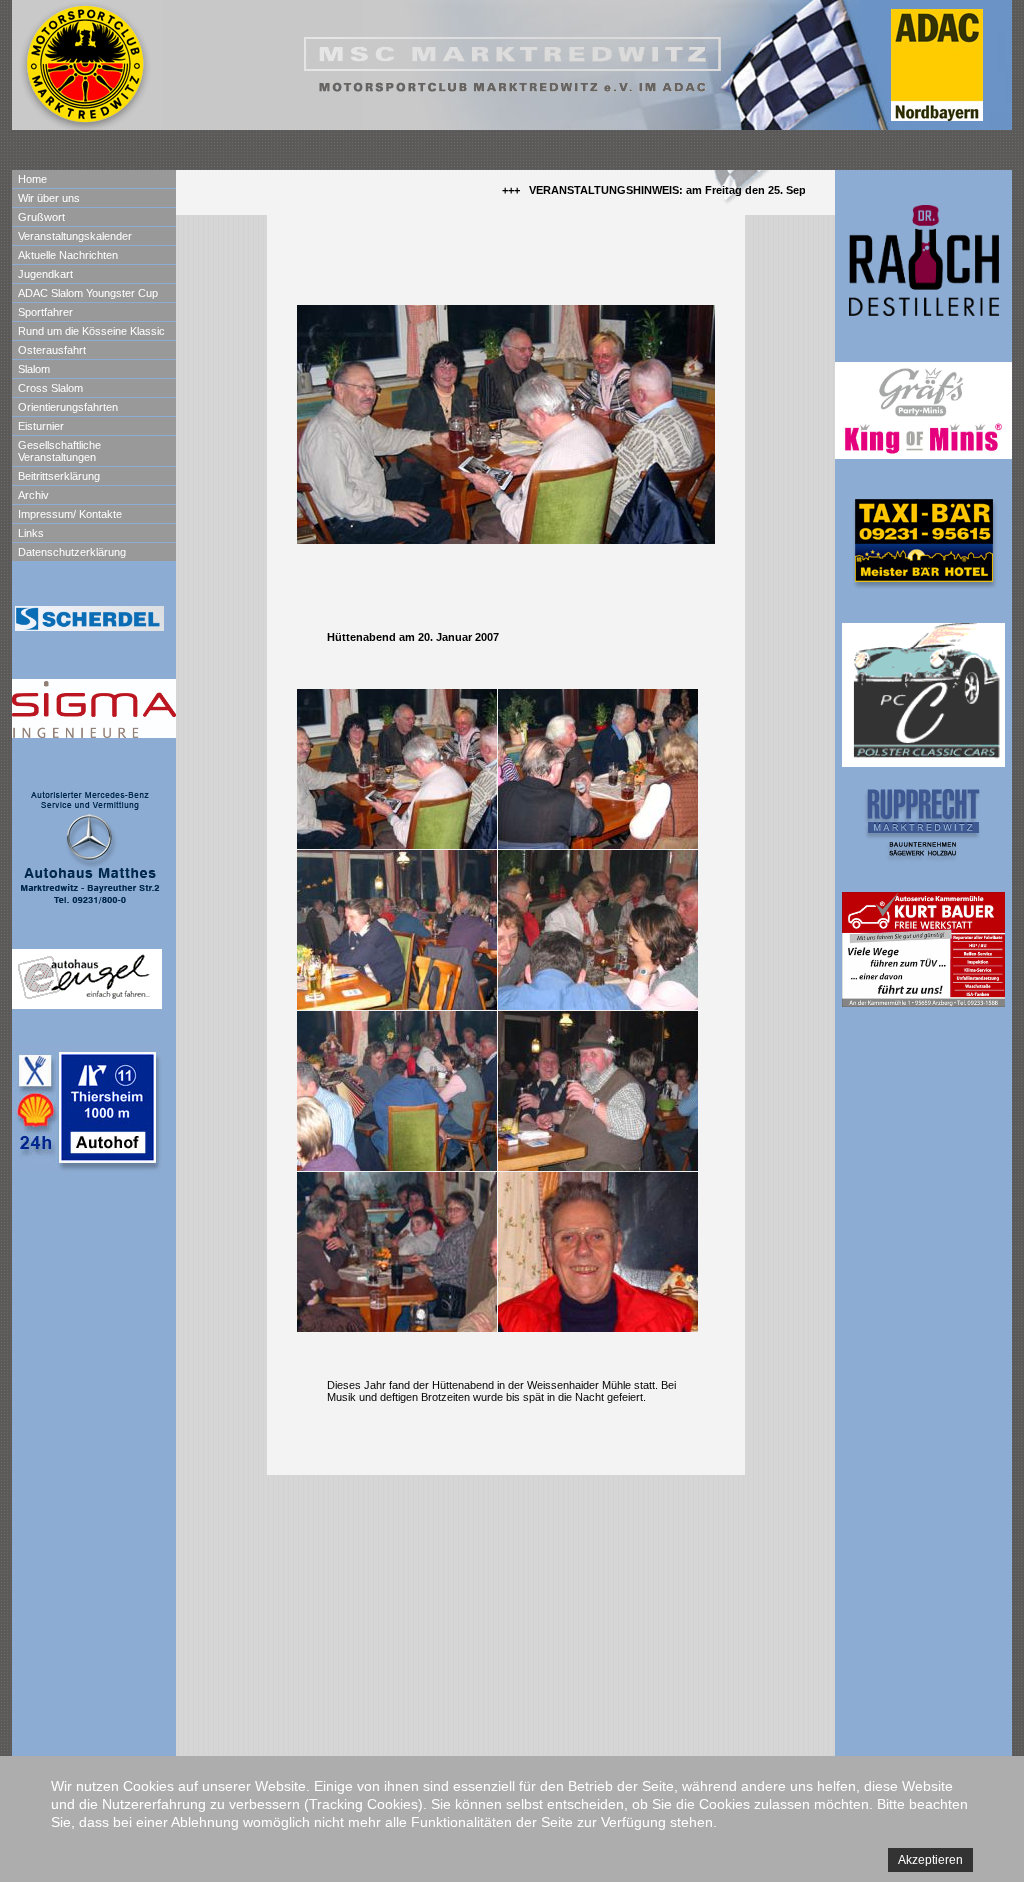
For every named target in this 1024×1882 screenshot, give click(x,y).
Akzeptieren (930, 1860)
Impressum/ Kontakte (70, 514)
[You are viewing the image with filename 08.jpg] (598, 1252)
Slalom (34, 369)
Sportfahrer (45, 312)
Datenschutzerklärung (72, 552)
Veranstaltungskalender (75, 236)
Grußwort (41, 217)
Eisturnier (41, 426)
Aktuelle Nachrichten (68, 255)
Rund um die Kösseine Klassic (91, 331)
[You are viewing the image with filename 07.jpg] (397, 1252)
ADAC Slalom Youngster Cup (88, 293)
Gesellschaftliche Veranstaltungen (59, 451)
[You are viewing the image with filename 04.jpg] (598, 930)
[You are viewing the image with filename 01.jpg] (397, 769)
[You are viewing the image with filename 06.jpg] (598, 1091)
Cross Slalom (50, 388)
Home (32, 179)
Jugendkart (45, 274)
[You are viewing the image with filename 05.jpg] (397, 1091)
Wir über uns (49, 198)
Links (31, 533)
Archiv (33, 495)
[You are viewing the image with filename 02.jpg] (598, 769)
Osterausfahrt (52, 350)
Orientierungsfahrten (68, 407)
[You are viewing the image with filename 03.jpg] (397, 930)
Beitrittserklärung (59, 476)
